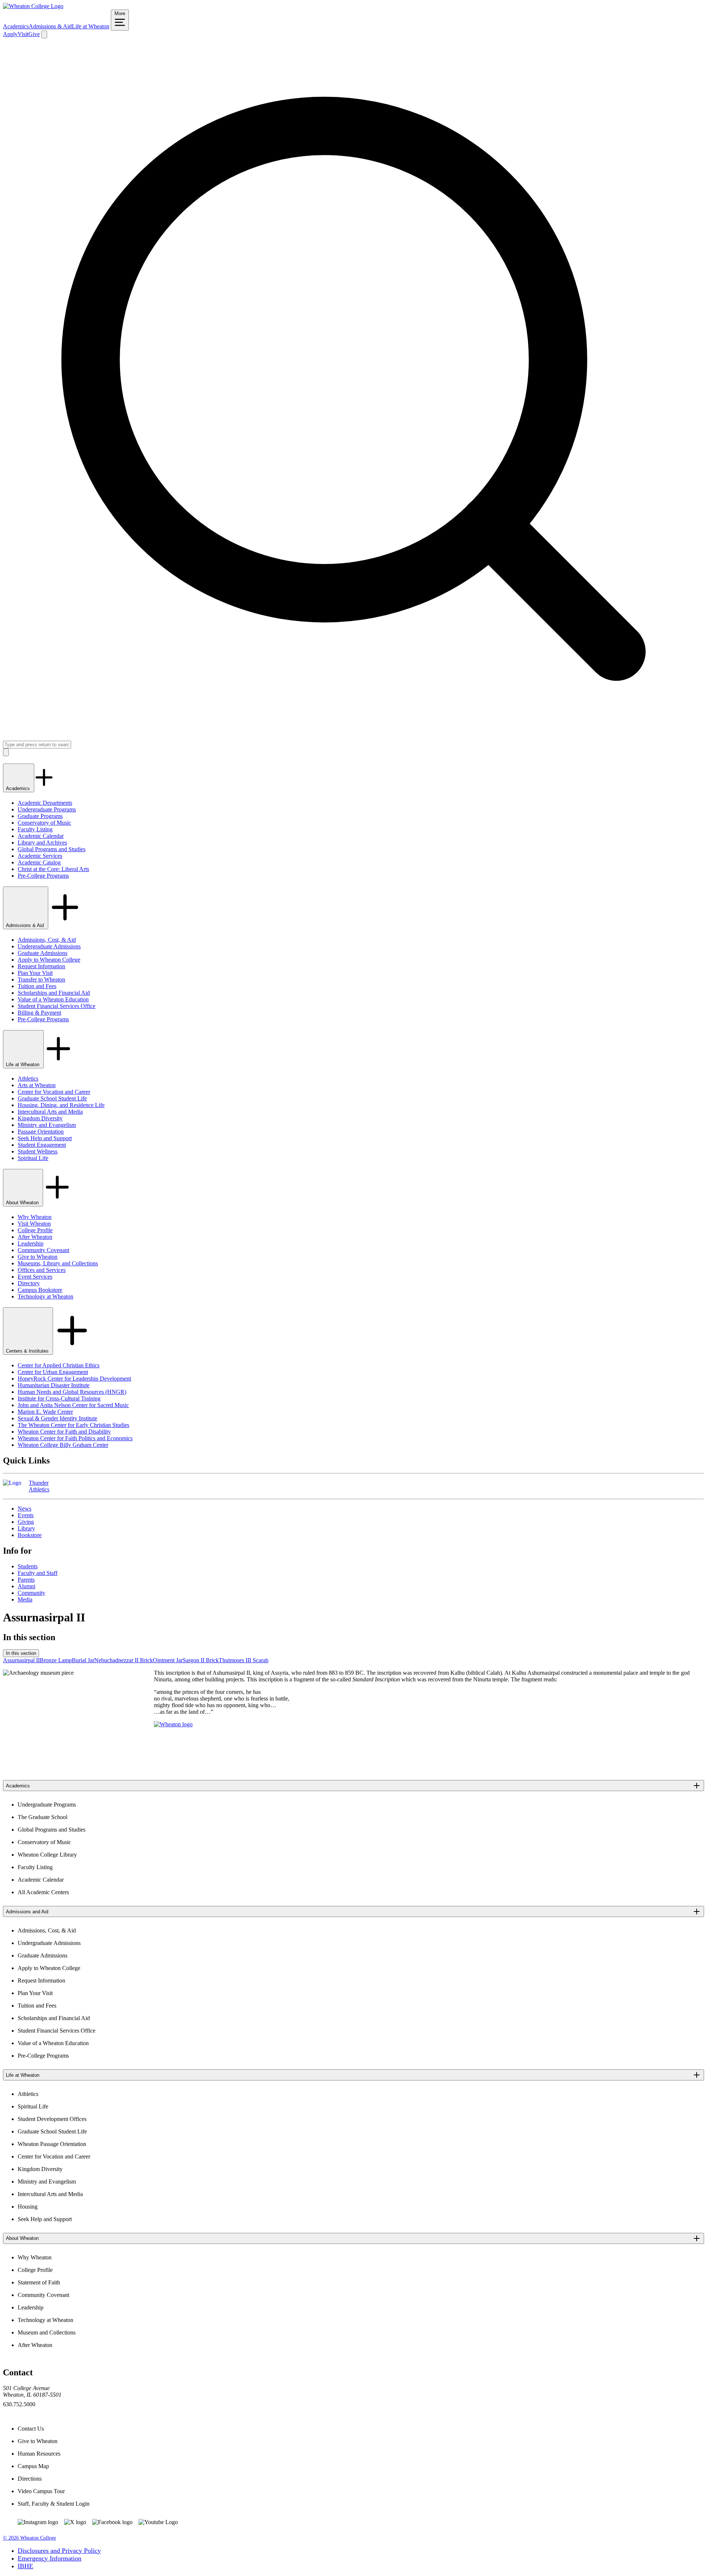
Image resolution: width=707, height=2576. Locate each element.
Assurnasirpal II (21, 1660)
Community (31, 1593)
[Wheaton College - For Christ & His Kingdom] (173, 1724)
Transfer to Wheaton (41, 979)
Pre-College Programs (43, 876)
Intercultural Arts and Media (50, 1112)
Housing (28, 2207)
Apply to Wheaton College (49, 960)
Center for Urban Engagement (53, 1372)
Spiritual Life (33, 1158)
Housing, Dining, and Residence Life (61, 1105)
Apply (10, 34)
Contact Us (31, 2429)
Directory (29, 1283)
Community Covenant (43, 1250)
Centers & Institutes (28, 1351)
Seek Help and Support (45, 1138)
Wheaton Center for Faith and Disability (64, 1432)
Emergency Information (50, 2558)
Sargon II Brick (201, 1660)
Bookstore (30, 1535)
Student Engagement (42, 1145)
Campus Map (33, 2466)
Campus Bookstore (40, 1290)
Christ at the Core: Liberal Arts (53, 869)
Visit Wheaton (34, 1224)
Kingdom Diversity (40, 1118)
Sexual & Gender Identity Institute (57, 1418)
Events (26, 1515)
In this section (21, 1653)
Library (26, 1528)
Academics (16, 26)
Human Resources (39, 2454)
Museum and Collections (47, 2332)
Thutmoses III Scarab (244, 1660)
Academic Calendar (41, 836)
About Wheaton (23, 1203)
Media (25, 1599)
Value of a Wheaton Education (53, 999)
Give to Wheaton (38, 1257)
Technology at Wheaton (45, 1296)
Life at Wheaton (91, 26)
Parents (26, 1580)
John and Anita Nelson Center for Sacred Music (73, 1405)
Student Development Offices (52, 2119)
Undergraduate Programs (47, 809)
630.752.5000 (19, 2404)
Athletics (28, 1079)
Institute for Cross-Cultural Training (59, 1398)
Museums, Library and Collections (58, 1263)
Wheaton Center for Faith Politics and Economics (75, 1438)
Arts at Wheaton (37, 1085)
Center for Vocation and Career (54, 1092)
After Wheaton (35, 1237)
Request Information (41, 966)
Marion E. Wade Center (45, 1412)
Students (28, 1566)
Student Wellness (38, 1151)
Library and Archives (42, 843)
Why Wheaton (35, 1217)
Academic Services (40, 856)
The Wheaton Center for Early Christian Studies (73, 1425)
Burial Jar (83, 1660)
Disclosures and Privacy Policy (59, 2551)
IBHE (25, 2566)
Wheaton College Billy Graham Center (63, 1445)
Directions (30, 2479)
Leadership (31, 1243)
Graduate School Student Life (52, 1098)
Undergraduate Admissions (49, 946)
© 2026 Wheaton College (29, 2538)
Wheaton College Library (47, 1855)
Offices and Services (42, 1270)
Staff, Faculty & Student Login (54, 2504)
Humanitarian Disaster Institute (54, 1385)
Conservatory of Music (44, 823)
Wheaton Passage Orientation (52, 2144)
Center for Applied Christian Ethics (59, 1365)
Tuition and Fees (37, 986)
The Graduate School (43, 1817)
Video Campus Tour (41, 2491)
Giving (26, 1522)
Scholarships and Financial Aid (54, 993)
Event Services (35, 1277)
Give (34, 34)
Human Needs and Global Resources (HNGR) (72, 1392)
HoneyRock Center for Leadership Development (74, 1379)
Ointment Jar (168, 1660)
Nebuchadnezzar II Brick (124, 1660)
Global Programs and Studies (52, 849)
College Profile (35, 1230)
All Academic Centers (43, 1892)
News (24, 1509)
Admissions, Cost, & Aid (47, 940)
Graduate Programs (40, 816)
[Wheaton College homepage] (33, 6)
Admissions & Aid (50, 26)
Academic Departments (45, 803)
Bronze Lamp (56, 1660)
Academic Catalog (39, 862)
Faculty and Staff (38, 1573)
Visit (23, 34)
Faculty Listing (35, 829)
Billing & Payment (39, 1013)
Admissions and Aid (27, 1912)
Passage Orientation (41, 1132)
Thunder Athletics (39, 1486)
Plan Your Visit (35, 973)
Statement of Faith (39, 2282)
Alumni (27, 1586)
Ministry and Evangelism (47, 1125)
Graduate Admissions (43, 953)
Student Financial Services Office (57, 1006)
